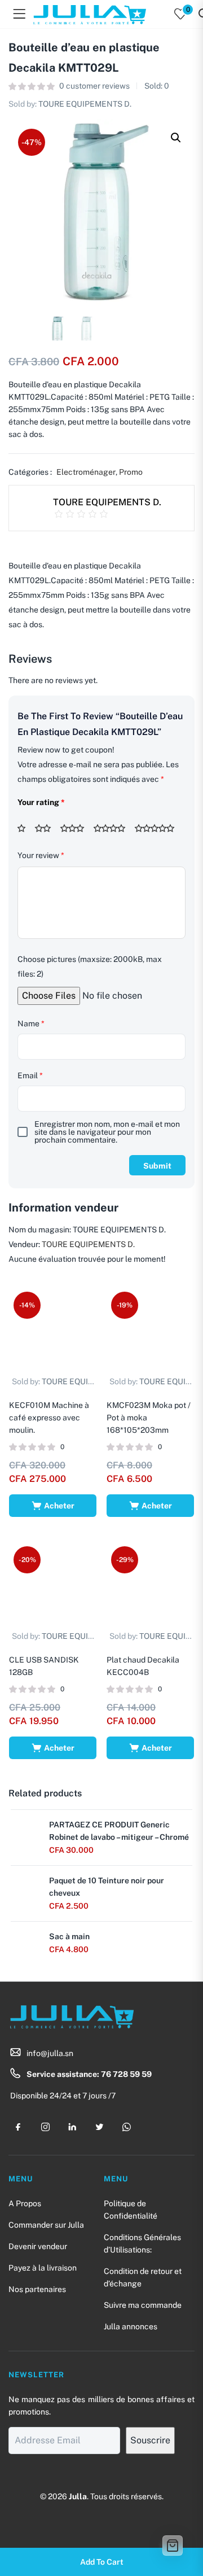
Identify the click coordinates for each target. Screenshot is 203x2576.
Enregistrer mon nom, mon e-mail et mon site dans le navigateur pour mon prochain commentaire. (107, 1132)
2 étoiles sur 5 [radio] (47, 828)
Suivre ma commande (143, 2305)
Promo (131, 472)
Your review (41, 855)
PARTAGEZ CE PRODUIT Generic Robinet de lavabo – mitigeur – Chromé (119, 1831)
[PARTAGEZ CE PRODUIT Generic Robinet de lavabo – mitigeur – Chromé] (24, 1831)
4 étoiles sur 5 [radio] (113, 828)
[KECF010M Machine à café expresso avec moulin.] (53, 1330)
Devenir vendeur (38, 2246)
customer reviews (94, 86)
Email (30, 1075)
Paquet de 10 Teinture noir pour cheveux (107, 1887)
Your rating (41, 802)
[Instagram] (45, 2127)
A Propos (25, 2203)
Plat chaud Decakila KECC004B (143, 1666)
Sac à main (69, 1936)
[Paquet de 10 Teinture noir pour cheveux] (24, 1887)
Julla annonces (131, 2326)
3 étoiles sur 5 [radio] (76, 828)
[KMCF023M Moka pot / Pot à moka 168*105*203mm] (150, 1330)
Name (31, 1024)
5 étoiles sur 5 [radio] (158, 828)
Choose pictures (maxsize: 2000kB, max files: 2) (90, 966)
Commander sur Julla (46, 2225)
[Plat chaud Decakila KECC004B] (150, 1585)
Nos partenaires (37, 2289)
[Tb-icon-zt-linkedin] (72, 2127)
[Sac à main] (24, 1943)
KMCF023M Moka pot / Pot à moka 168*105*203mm (149, 1418)
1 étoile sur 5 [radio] (25, 828)
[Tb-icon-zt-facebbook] (18, 2127)
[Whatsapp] (126, 2127)
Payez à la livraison (43, 2268)
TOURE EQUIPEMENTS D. (85, 104)
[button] (176, 138)
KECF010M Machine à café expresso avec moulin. (49, 1418)
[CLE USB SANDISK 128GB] (53, 1585)
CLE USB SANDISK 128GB (44, 1666)
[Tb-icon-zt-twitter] (99, 2127)
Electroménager (86, 472)
